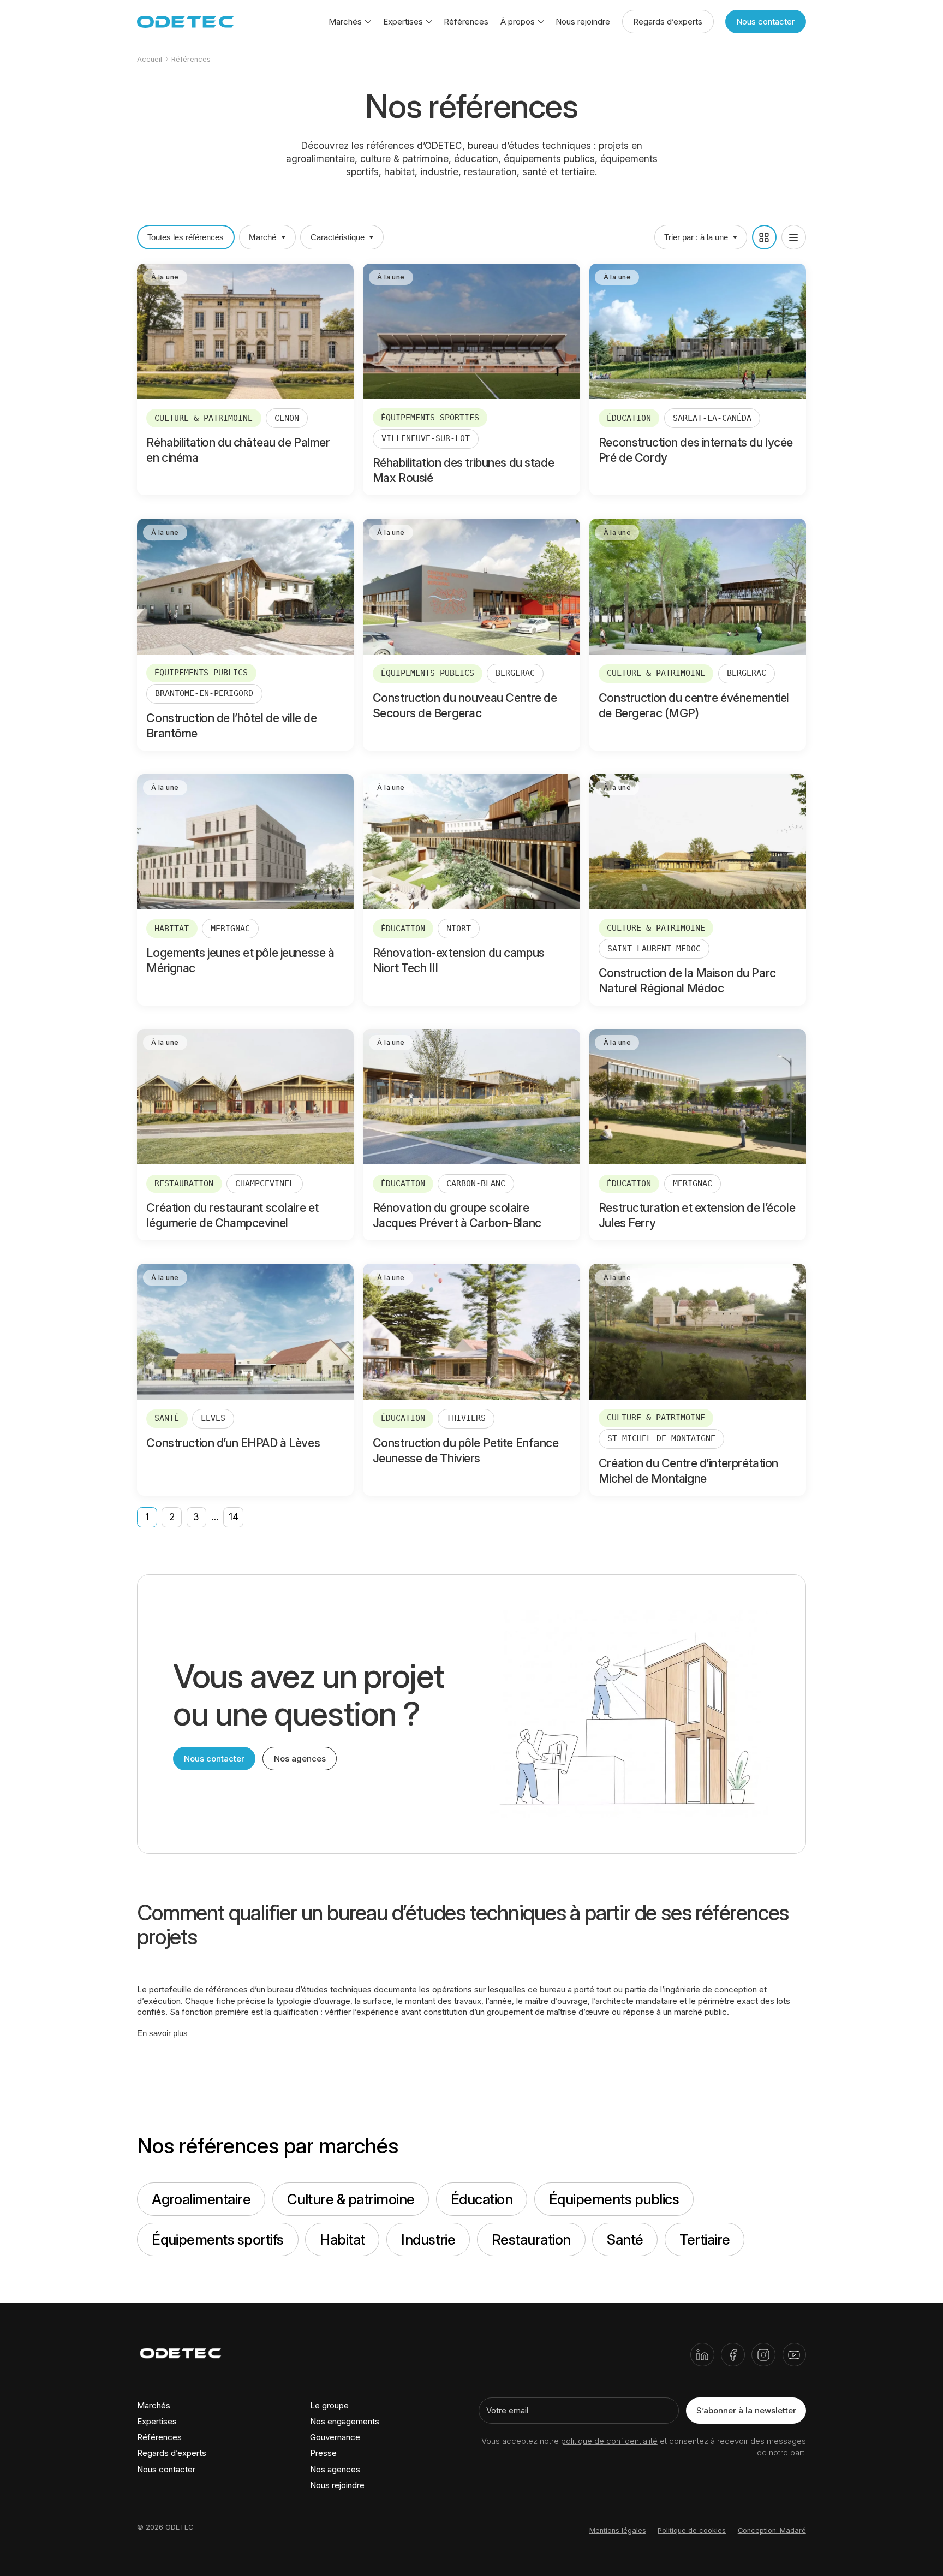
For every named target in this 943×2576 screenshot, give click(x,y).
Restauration (531, 2239)
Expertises (157, 2421)
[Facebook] (733, 2355)
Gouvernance (335, 2437)
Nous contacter (765, 22)
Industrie (428, 2239)
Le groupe (329, 2405)
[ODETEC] (186, 22)
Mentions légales (618, 2530)
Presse (323, 2453)
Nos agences (300, 1759)
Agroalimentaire (201, 2199)
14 (234, 1517)
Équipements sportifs (218, 2239)
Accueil (150, 59)
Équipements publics (614, 2199)
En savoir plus (162, 2033)
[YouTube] (794, 2355)
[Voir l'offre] (245, 379)
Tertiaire (705, 2239)
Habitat (342, 2239)
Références (466, 22)
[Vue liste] (794, 237)
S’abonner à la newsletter (746, 2410)
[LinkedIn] (702, 2355)
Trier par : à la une (696, 237)
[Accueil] (181, 2355)
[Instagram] (763, 2355)
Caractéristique (338, 237)
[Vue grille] (764, 237)
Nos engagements (345, 2421)
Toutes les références (186, 237)
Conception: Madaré (772, 2530)
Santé (625, 2239)
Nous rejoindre (583, 22)
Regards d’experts (668, 22)
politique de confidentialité (609, 2441)
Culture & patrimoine (351, 2199)
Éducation (482, 2199)
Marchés (154, 2405)
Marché (262, 237)
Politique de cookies (692, 2530)
